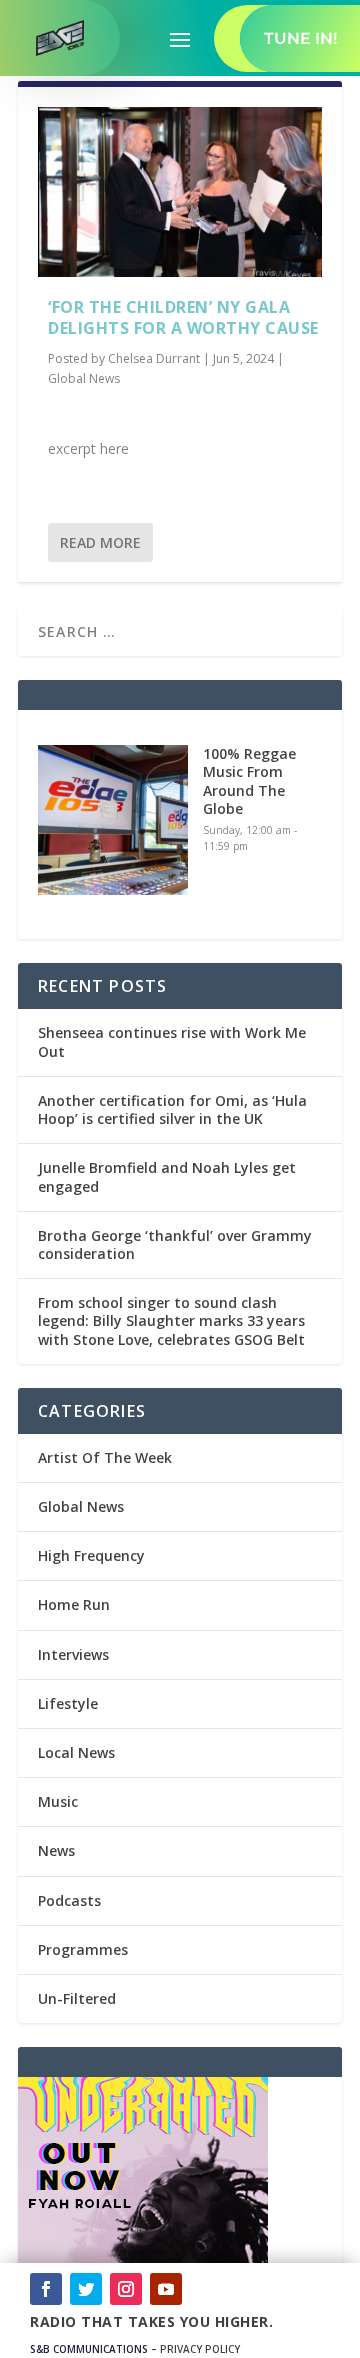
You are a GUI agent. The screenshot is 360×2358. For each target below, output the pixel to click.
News (56, 1850)
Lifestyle (68, 1703)
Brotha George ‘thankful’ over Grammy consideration (175, 1244)
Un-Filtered (77, 1998)
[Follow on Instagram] (126, 2289)
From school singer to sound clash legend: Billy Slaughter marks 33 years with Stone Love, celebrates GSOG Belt (171, 1320)
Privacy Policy (200, 2349)
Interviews (73, 1654)
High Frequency (91, 1555)
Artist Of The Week (105, 1457)
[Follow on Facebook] (46, 2289)
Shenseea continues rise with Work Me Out (172, 1041)
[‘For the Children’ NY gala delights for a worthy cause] (180, 192)
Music (58, 1801)
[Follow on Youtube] (166, 2289)
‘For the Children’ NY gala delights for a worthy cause (183, 317)
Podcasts (69, 1900)
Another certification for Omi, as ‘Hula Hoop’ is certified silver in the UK (172, 1109)
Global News (84, 378)
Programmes (83, 1949)
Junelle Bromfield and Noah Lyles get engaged (167, 1176)
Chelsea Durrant (154, 358)
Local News (76, 1752)
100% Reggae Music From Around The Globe (249, 781)
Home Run (74, 1604)
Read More (100, 542)
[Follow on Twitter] (86, 2289)
